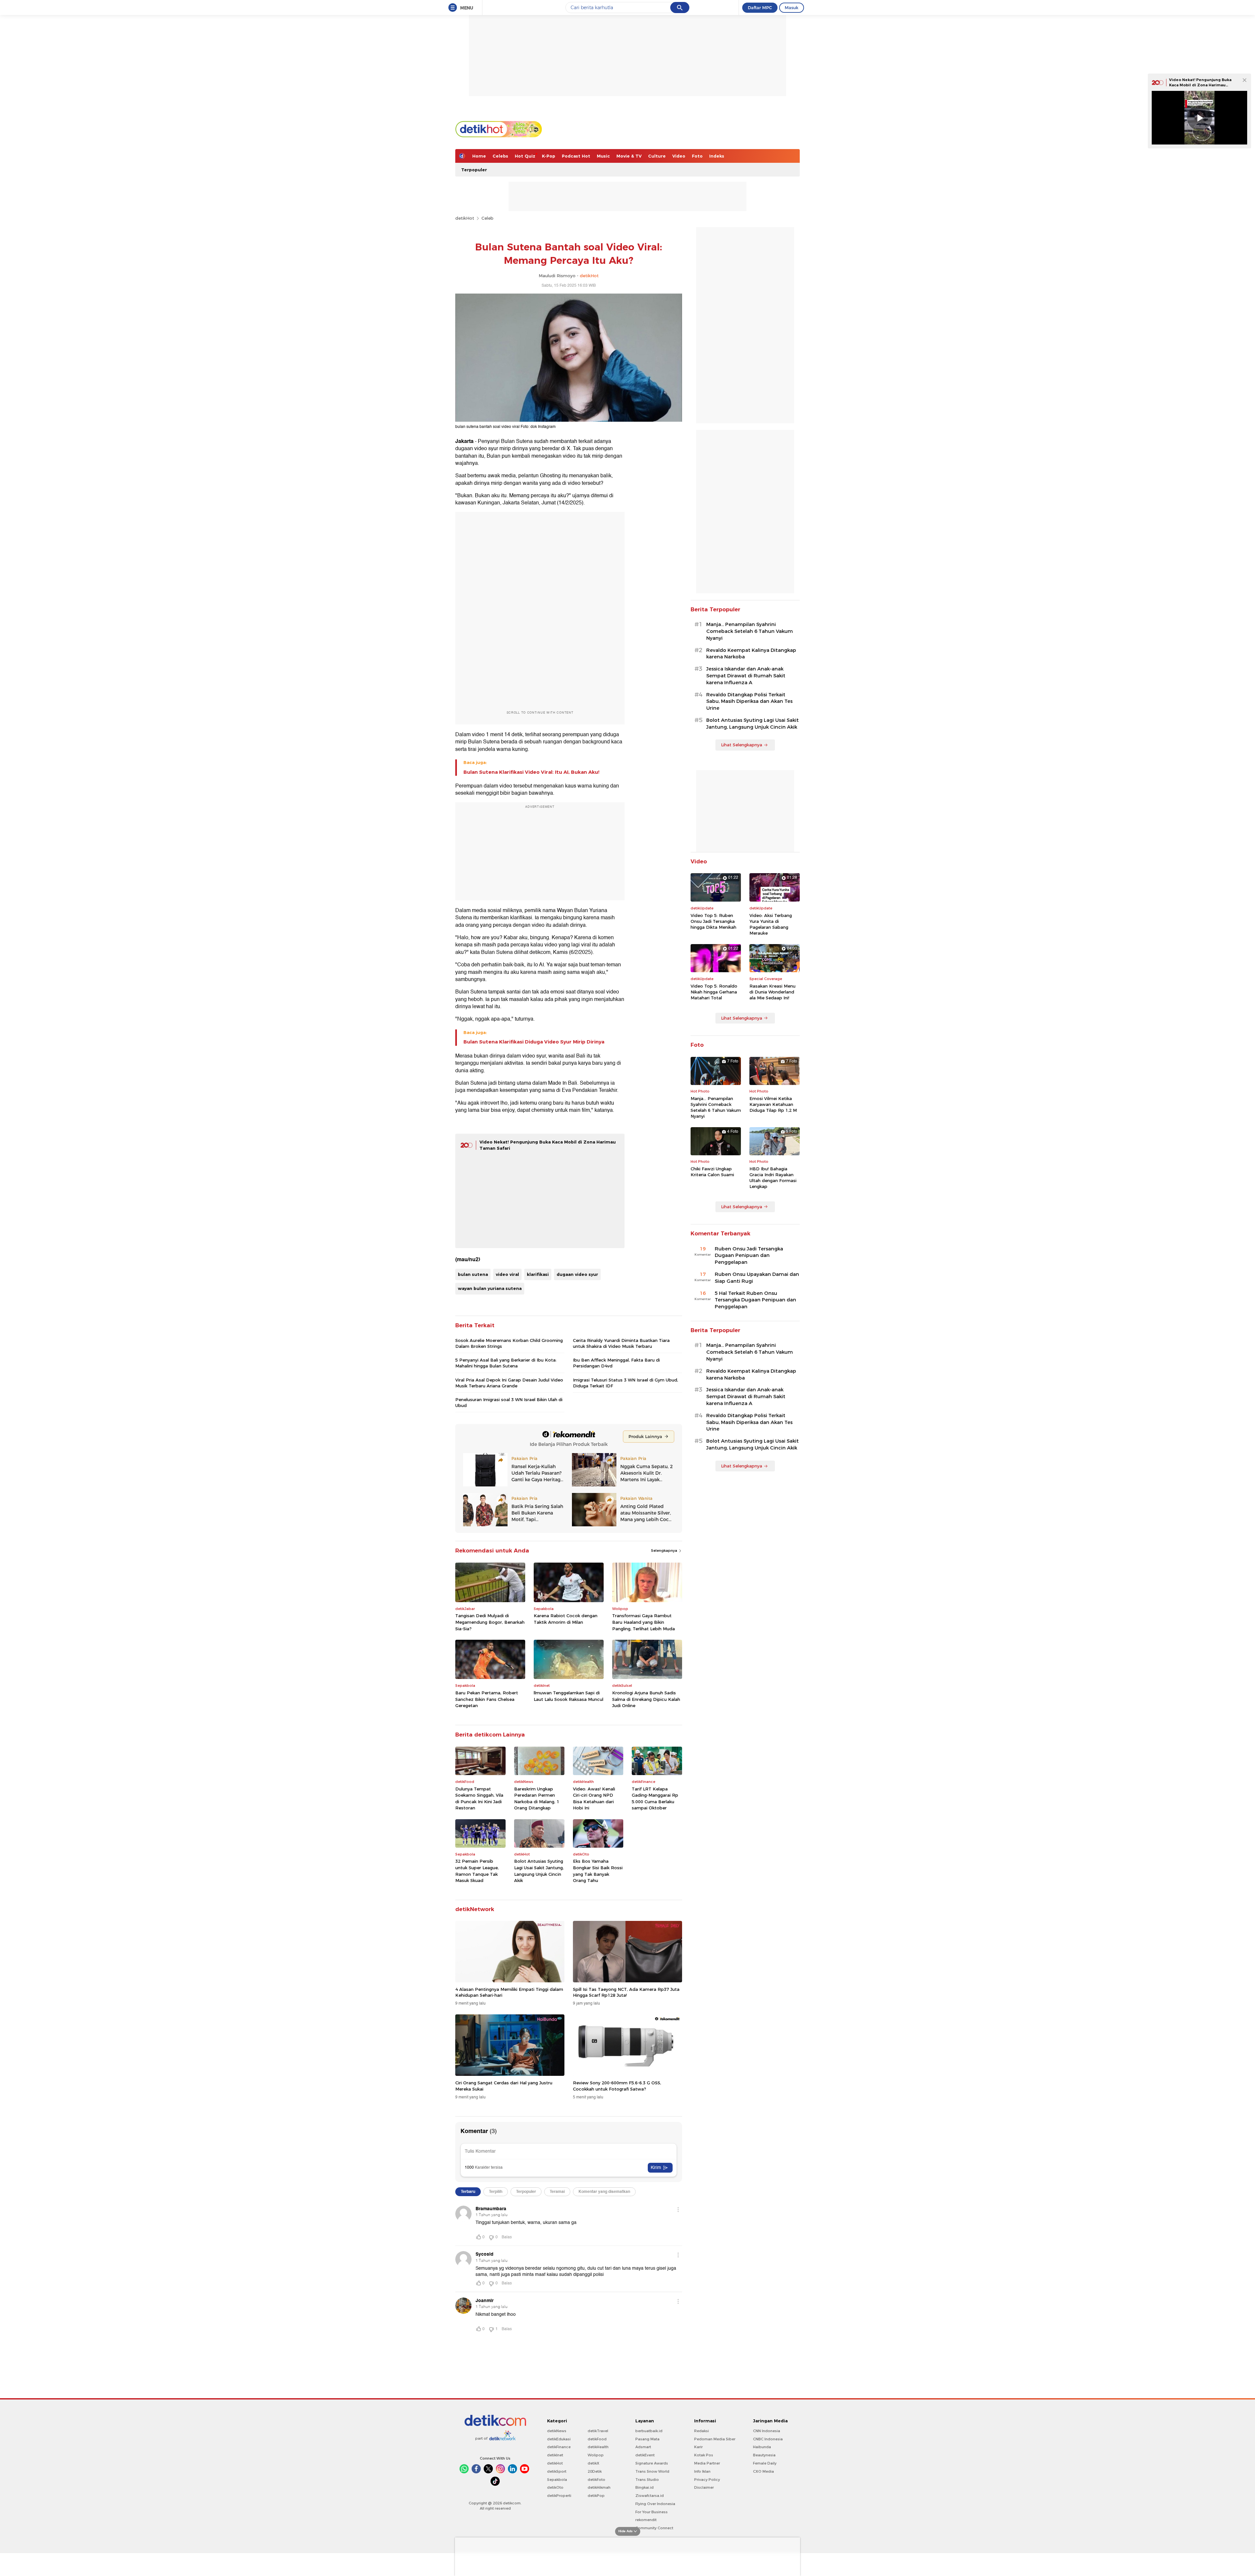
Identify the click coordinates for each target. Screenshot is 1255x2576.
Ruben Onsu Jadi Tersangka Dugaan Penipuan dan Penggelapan (749, 1256)
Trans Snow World (652, 2471)
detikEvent (645, 2455)
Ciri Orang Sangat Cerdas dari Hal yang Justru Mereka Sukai (504, 2086)
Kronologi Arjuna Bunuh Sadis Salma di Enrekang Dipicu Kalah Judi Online (646, 1699)
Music (603, 156)
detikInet (555, 2455)
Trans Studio (647, 2480)
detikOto (555, 2487)
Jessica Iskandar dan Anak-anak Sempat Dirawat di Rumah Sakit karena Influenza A (746, 676)
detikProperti (559, 2496)
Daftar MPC (760, 8)
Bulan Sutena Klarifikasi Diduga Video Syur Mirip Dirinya (534, 1042)
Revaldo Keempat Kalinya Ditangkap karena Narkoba (751, 654)
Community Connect (654, 2528)
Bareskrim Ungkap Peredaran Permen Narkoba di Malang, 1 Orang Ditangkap (537, 1798)
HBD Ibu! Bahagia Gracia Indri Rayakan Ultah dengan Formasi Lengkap (773, 1178)
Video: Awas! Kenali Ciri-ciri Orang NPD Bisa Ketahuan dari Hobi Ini (594, 1798)
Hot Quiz (525, 156)
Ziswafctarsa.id (650, 2496)
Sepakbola (557, 2480)
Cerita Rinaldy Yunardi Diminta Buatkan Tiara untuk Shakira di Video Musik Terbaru (621, 1343)
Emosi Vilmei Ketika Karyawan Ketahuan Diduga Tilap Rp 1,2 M (773, 1104)
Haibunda (762, 2447)
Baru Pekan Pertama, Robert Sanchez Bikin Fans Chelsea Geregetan (487, 1699)
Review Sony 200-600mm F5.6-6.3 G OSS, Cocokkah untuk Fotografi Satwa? (617, 2086)
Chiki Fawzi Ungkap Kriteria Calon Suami (712, 1172)
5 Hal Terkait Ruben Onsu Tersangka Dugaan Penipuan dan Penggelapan (755, 1300)
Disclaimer (704, 2487)
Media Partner (707, 2463)
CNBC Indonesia (768, 2439)
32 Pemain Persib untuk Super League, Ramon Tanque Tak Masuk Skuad (477, 1871)
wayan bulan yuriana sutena (490, 1288)
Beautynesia (764, 2455)
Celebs (500, 156)
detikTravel (598, 2431)
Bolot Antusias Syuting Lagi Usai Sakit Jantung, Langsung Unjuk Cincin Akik (539, 1871)
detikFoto (596, 2480)
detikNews (557, 2431)
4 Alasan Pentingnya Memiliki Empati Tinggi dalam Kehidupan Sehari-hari (509, 1992)
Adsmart (643, 2447)
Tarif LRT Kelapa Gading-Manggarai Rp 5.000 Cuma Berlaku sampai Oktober (655, 1798)
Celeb (487, 218)
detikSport (557, 2471)
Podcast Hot (576, 156)
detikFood (597, 2439)
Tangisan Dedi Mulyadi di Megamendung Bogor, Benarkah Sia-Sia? (490, 1622)
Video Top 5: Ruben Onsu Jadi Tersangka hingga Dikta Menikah (713, 921)
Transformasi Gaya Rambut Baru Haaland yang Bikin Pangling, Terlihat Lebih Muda (644, 1622)
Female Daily (765, 2463)
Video (679, 156)
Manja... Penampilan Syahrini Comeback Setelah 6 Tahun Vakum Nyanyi (750, 631)
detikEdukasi (559, 2439)
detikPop (596, 2496)
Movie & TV (629, 156)
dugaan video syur (577, 1274)
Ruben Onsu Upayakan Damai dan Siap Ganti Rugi (757, 1278)
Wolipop (596, 2455)
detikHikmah (599, 2487)
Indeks (717, 156)
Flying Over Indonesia (655, 2504)
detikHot (465, 218)
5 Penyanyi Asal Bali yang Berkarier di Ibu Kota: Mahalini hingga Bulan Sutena (506, 1363)
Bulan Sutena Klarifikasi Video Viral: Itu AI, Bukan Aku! (531, 772)
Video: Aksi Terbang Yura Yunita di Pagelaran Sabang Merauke (771, 924)
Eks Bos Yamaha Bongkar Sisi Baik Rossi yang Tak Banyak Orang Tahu (598, 1871)
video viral (507, 1274)
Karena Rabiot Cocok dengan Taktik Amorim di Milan (566, 1619)
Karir (698, 2447)
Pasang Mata (647, 2439)
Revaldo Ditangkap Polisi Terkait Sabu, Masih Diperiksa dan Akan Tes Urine (749, 702)
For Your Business (652, 2512)
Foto (697, 156)
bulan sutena (473, 1274)
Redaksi (702, 2431)
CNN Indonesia (767, 2431)
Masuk (792, 8)
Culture (657, 156)
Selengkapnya (665, 1551)
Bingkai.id (644, 2487)
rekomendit (646, 2520)
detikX (594, 2463)
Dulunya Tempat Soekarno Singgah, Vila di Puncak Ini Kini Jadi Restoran (479, 1798)
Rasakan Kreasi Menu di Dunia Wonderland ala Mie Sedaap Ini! (772, 992)
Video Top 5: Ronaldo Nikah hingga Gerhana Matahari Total (714, 992)
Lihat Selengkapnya (742, 745)
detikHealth (598, 2447)
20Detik (595, 2471)
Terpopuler (474, 170)
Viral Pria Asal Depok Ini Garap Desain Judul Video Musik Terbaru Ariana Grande (509, 1383)
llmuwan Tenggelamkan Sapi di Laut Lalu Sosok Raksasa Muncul (569, 1696)
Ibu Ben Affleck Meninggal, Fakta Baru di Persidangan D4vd (616, 1363)
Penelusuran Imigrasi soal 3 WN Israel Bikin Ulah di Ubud (509, 1402)
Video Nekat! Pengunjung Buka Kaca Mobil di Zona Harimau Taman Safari (1200, 85)
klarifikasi (538, 1274)
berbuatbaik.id (649, 2431)
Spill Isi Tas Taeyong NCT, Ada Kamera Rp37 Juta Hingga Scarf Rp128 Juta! (626, 1992)
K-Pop (549, 156)
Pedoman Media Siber (715, 2439)
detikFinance (559, 2447)
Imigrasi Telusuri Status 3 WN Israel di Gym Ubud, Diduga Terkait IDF (626, 1383)
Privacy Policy (707, 2480)
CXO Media (763, 2471)
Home (479, 156)
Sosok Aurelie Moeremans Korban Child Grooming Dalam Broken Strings (509, 1343)
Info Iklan (702, 2471)
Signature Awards (652, 2463)
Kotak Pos (704, 2455)
